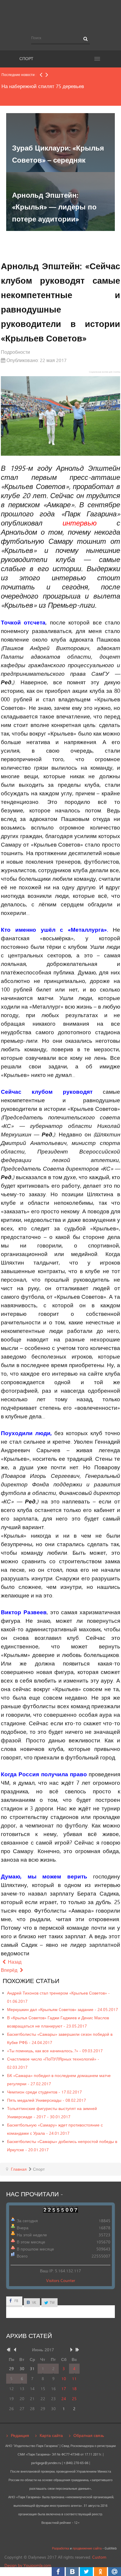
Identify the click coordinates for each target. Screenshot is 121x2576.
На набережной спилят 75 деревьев (43, 86)
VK (34, 2302)
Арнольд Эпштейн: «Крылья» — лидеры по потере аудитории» (54, 207)
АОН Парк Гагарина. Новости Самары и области (60, 16)
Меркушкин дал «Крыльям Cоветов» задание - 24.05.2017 (63, 2009)
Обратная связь (89, 2435)
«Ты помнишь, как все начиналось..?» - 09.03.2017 (55, 2051)
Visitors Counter (61, 2280)
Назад (14, 1962)
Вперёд (10, 1970)
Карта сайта (51, 2435)
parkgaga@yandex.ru (46, 2463)
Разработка (60, 2548)
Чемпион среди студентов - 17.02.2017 (44, 2092)
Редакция (20, 2435)
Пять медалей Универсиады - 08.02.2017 (47, 2100)
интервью (80, 523)
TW (52, 2302)
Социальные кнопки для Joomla (105, 372)
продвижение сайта (87, 2548)
